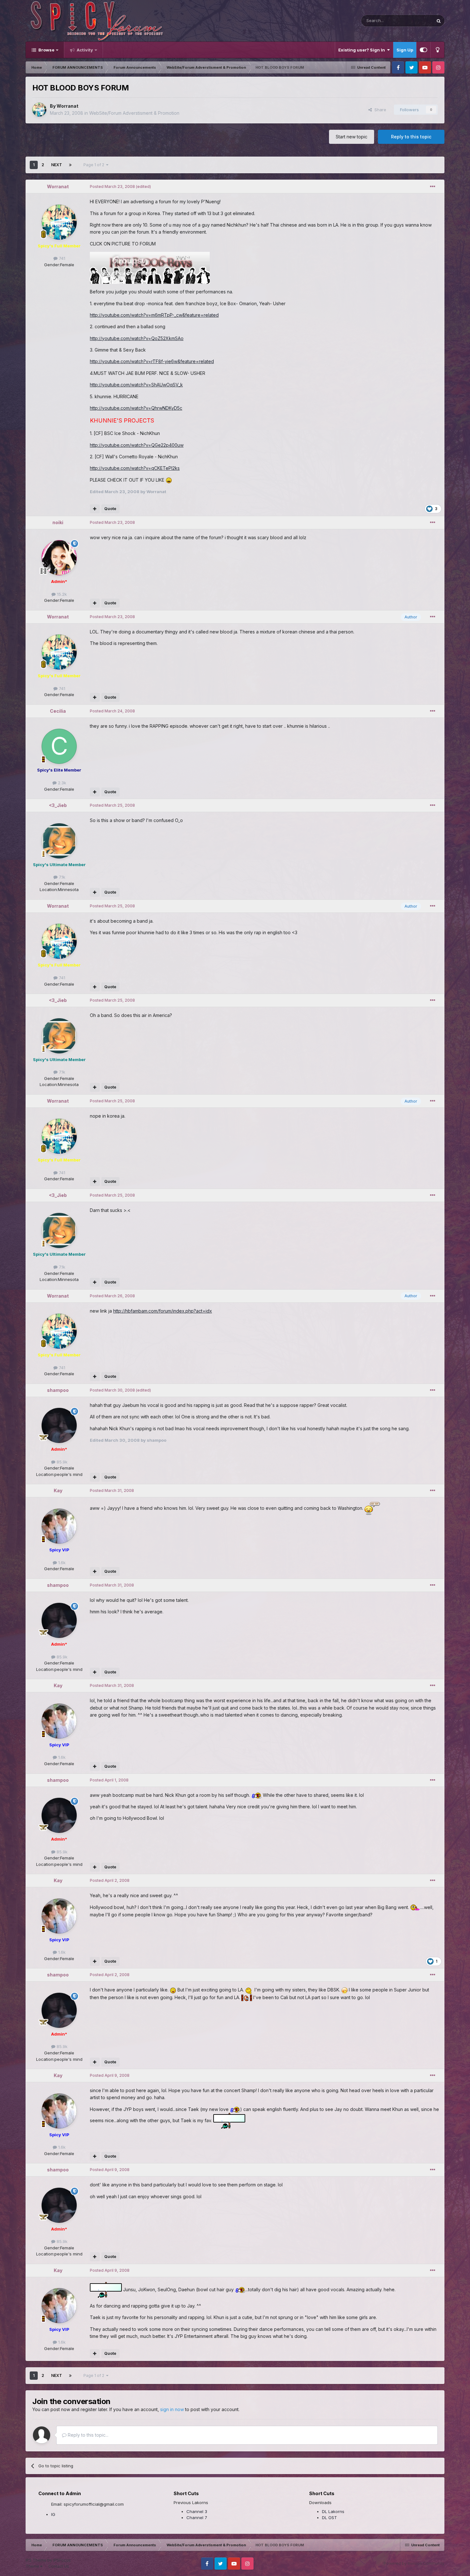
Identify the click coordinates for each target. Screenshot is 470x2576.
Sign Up (405, 50)
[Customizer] (423, 50)
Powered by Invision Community (414, 2563)
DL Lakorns (333, 2511)
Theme (33, 2566)
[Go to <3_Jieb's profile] (59, 841)
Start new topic (352, 137)
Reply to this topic (411, 137)
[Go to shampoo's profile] (59, 1425)
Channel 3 (197, 2511)
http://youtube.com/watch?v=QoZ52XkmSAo (137, 338)
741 (61, 258)
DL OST (329, 2518)
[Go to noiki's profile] (59, 558)
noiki (58, 522)
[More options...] (433, 187)
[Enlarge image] (169, 480)
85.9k (61, 1462)
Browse (46, 50)
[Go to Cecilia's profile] (59, 746)
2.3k (61, 783)
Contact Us (59, 2566)
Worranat (67, 106)
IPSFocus (62, 2560)
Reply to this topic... (87, 2435)
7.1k (61, 877)
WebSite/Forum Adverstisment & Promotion (134, 113)
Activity (84, 50)
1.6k (61, 1563)
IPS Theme (36, 2560)
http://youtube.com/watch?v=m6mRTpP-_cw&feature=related (154, 315)
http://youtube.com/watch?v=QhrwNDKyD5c (136, 408)
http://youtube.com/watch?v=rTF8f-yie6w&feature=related (152, 361)
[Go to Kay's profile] (59, 1526)
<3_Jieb (58, 805)
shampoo (58, 1390)
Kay (58, 1490)
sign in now (172, 2409)
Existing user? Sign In (363, 50)
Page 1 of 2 (95, 165)
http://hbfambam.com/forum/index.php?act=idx (163, 1311)
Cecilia (58, 711)
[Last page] (70, 165)
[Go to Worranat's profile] (39, 110)
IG (53, 2514)
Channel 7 (197, 2518)
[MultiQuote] (95, 509)
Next (57, 165)
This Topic (414, 21)
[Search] (439, 21)
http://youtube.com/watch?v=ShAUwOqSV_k (136, 385)
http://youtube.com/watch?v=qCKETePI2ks (135, 468)
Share (379, 110)
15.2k (61, 594)
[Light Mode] (437, 50)
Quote (110, 509)
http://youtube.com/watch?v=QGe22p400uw (137, 445)
